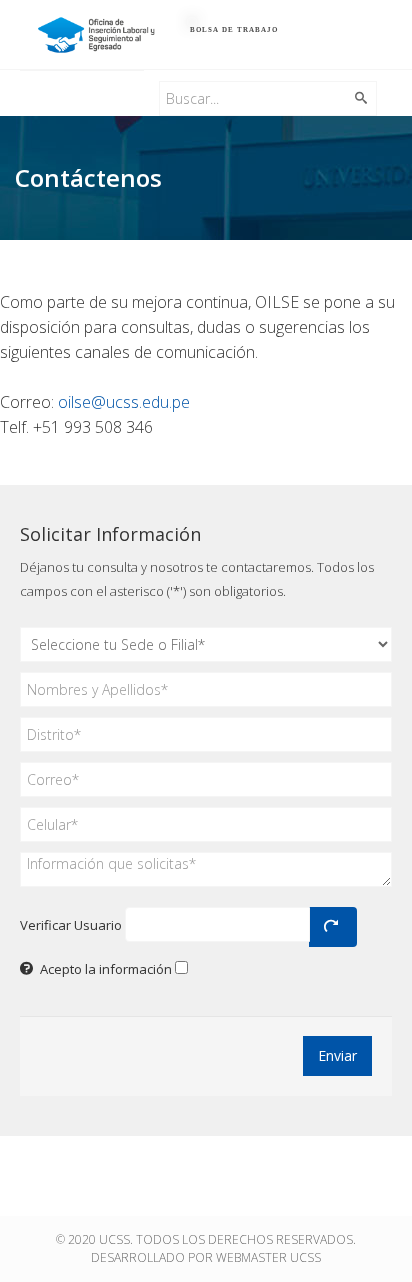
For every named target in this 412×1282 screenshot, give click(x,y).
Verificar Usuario (71, 925)
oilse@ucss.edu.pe (124, 402)
